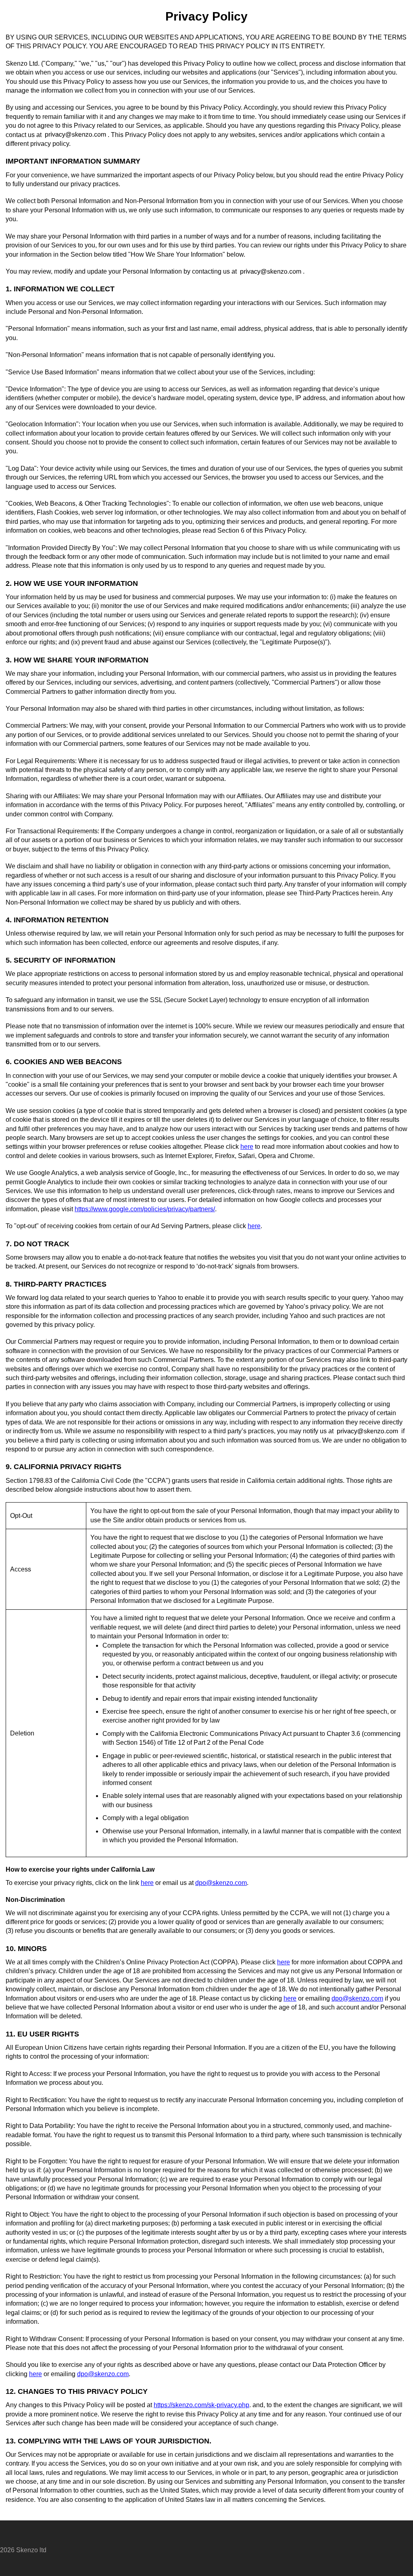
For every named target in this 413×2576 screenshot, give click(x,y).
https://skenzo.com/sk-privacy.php (201, 2405)
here (247, 1147)
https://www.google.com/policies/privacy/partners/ (145, 1209)
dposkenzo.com (221, 1883)
